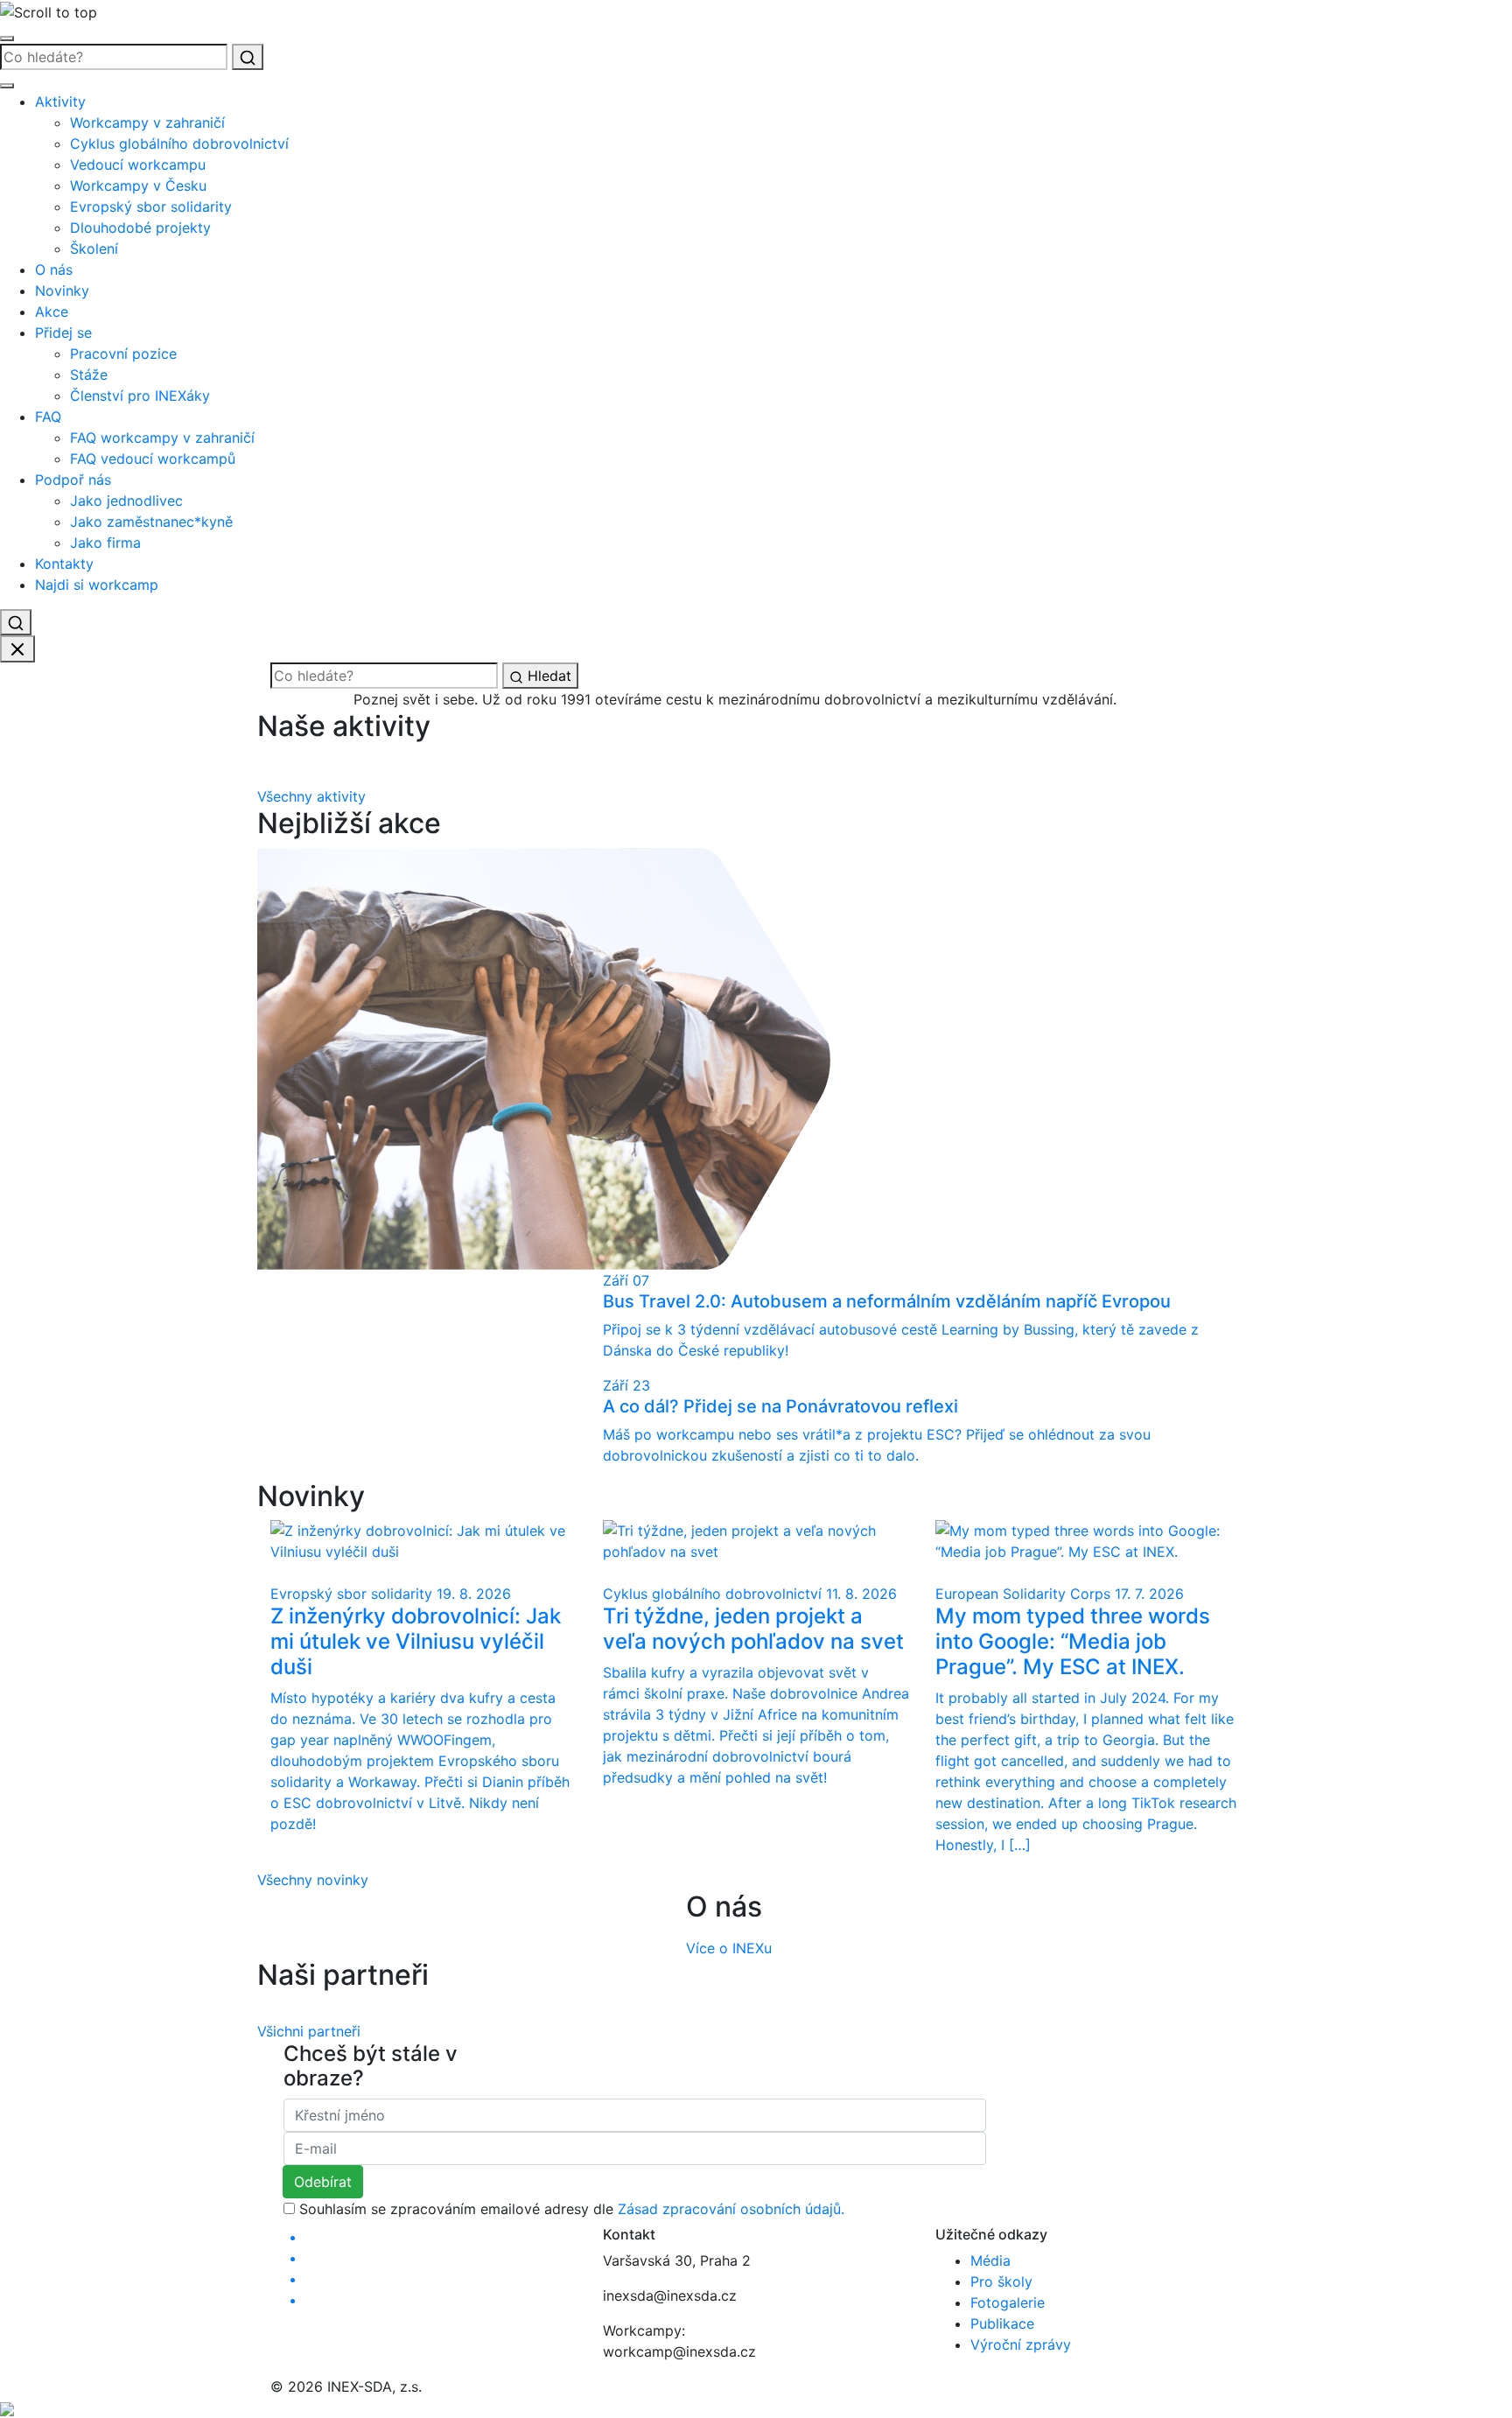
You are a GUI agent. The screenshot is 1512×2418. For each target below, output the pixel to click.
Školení (94, 249)
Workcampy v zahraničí (147, 123)
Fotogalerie (1008, 2302)
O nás (54, 270)
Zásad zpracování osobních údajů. (731, 2209)
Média (990, 2260)
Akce (52, 312)
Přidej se (63, 333)
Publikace (1002, 2323)
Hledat (547, 676)
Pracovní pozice (123, 354)
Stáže (89, 375)
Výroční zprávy (1021, 2344)
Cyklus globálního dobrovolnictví (179, 144)
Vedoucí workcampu (138, 165)
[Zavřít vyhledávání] (17, 649)
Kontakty (64, 564)
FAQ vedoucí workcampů (153, 459)
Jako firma (105, 543)
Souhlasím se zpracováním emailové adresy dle (572, 2209)
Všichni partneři (309, 2031)
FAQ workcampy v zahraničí (162, 438)
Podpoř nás (73, 480)
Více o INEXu (729, 1948)
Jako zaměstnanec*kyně (151, 522)
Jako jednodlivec (126, 501)
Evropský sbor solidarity (151, 207)
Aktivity (60, 102)
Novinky (62, 291)
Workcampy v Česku (138, 186)
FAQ (48, 417)
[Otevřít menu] (7, 39)
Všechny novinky (313, 1880)
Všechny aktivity (311, 796)
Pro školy (1001, 2281)
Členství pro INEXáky (140, 396)
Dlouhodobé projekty (140, 228)
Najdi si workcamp (97, 585)
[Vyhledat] (248, 57)
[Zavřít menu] (7, 86)
